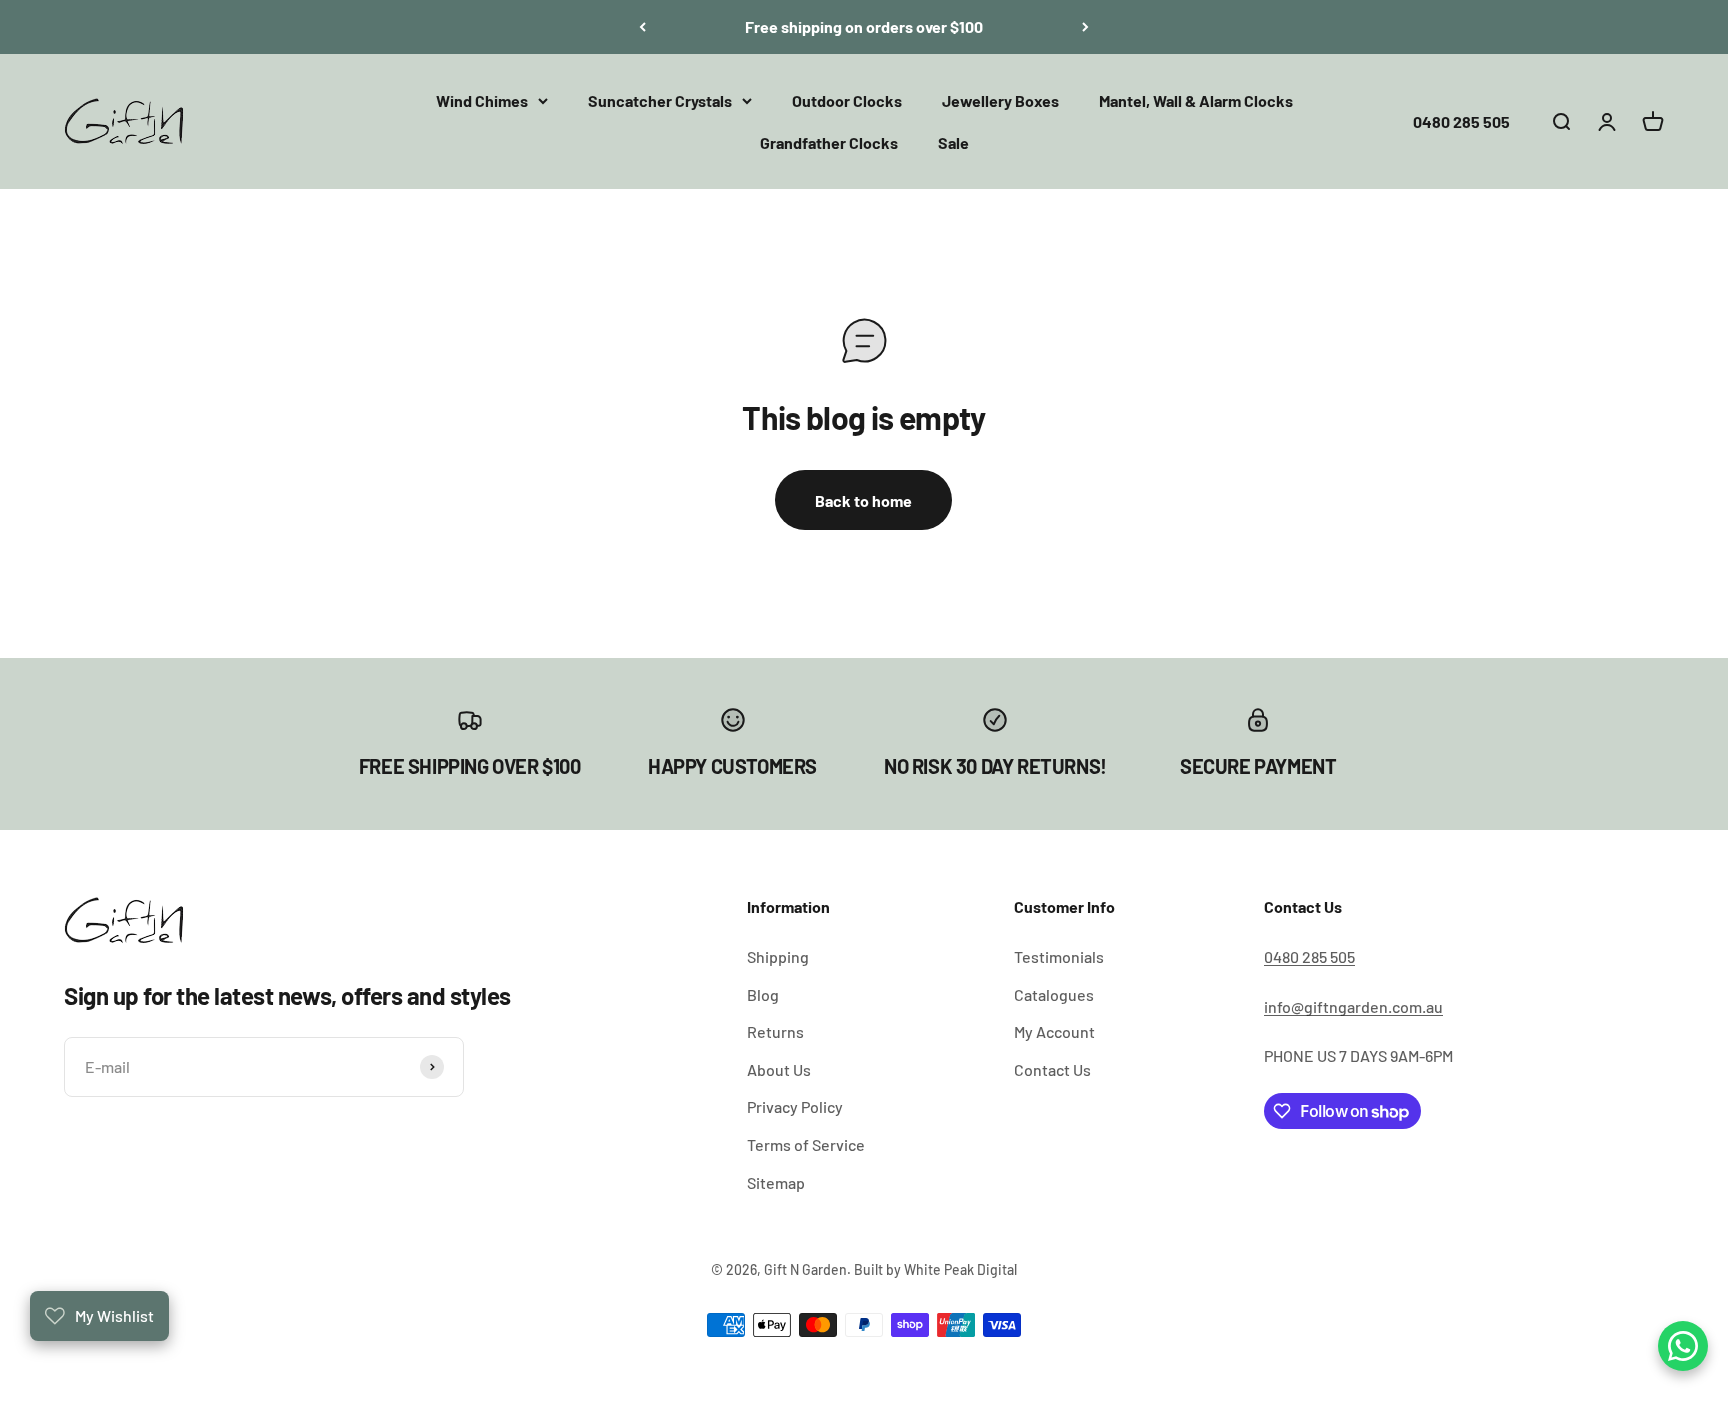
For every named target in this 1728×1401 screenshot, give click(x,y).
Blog (763, 994)
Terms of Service (806, 1144)
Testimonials (1059, 956)
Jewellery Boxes (1000, 100)
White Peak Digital (960, 1269)
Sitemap (776, 1182)
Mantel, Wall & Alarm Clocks (1196, 100)
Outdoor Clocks (847, 100)
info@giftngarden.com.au (1353, 1006)
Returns (775, 1031)
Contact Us (1052, 1069)
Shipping (778, 956)
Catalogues (1054, 994)
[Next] (1085, 27)
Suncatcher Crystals (660, 100)
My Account (1054, 1031)
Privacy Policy (795, 1106)
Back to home (863, 500)
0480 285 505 (1461, 120)
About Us (779, 1069)
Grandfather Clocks (829, 141)
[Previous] (642, 27)
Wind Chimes (482, 100)
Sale (953, 141)
